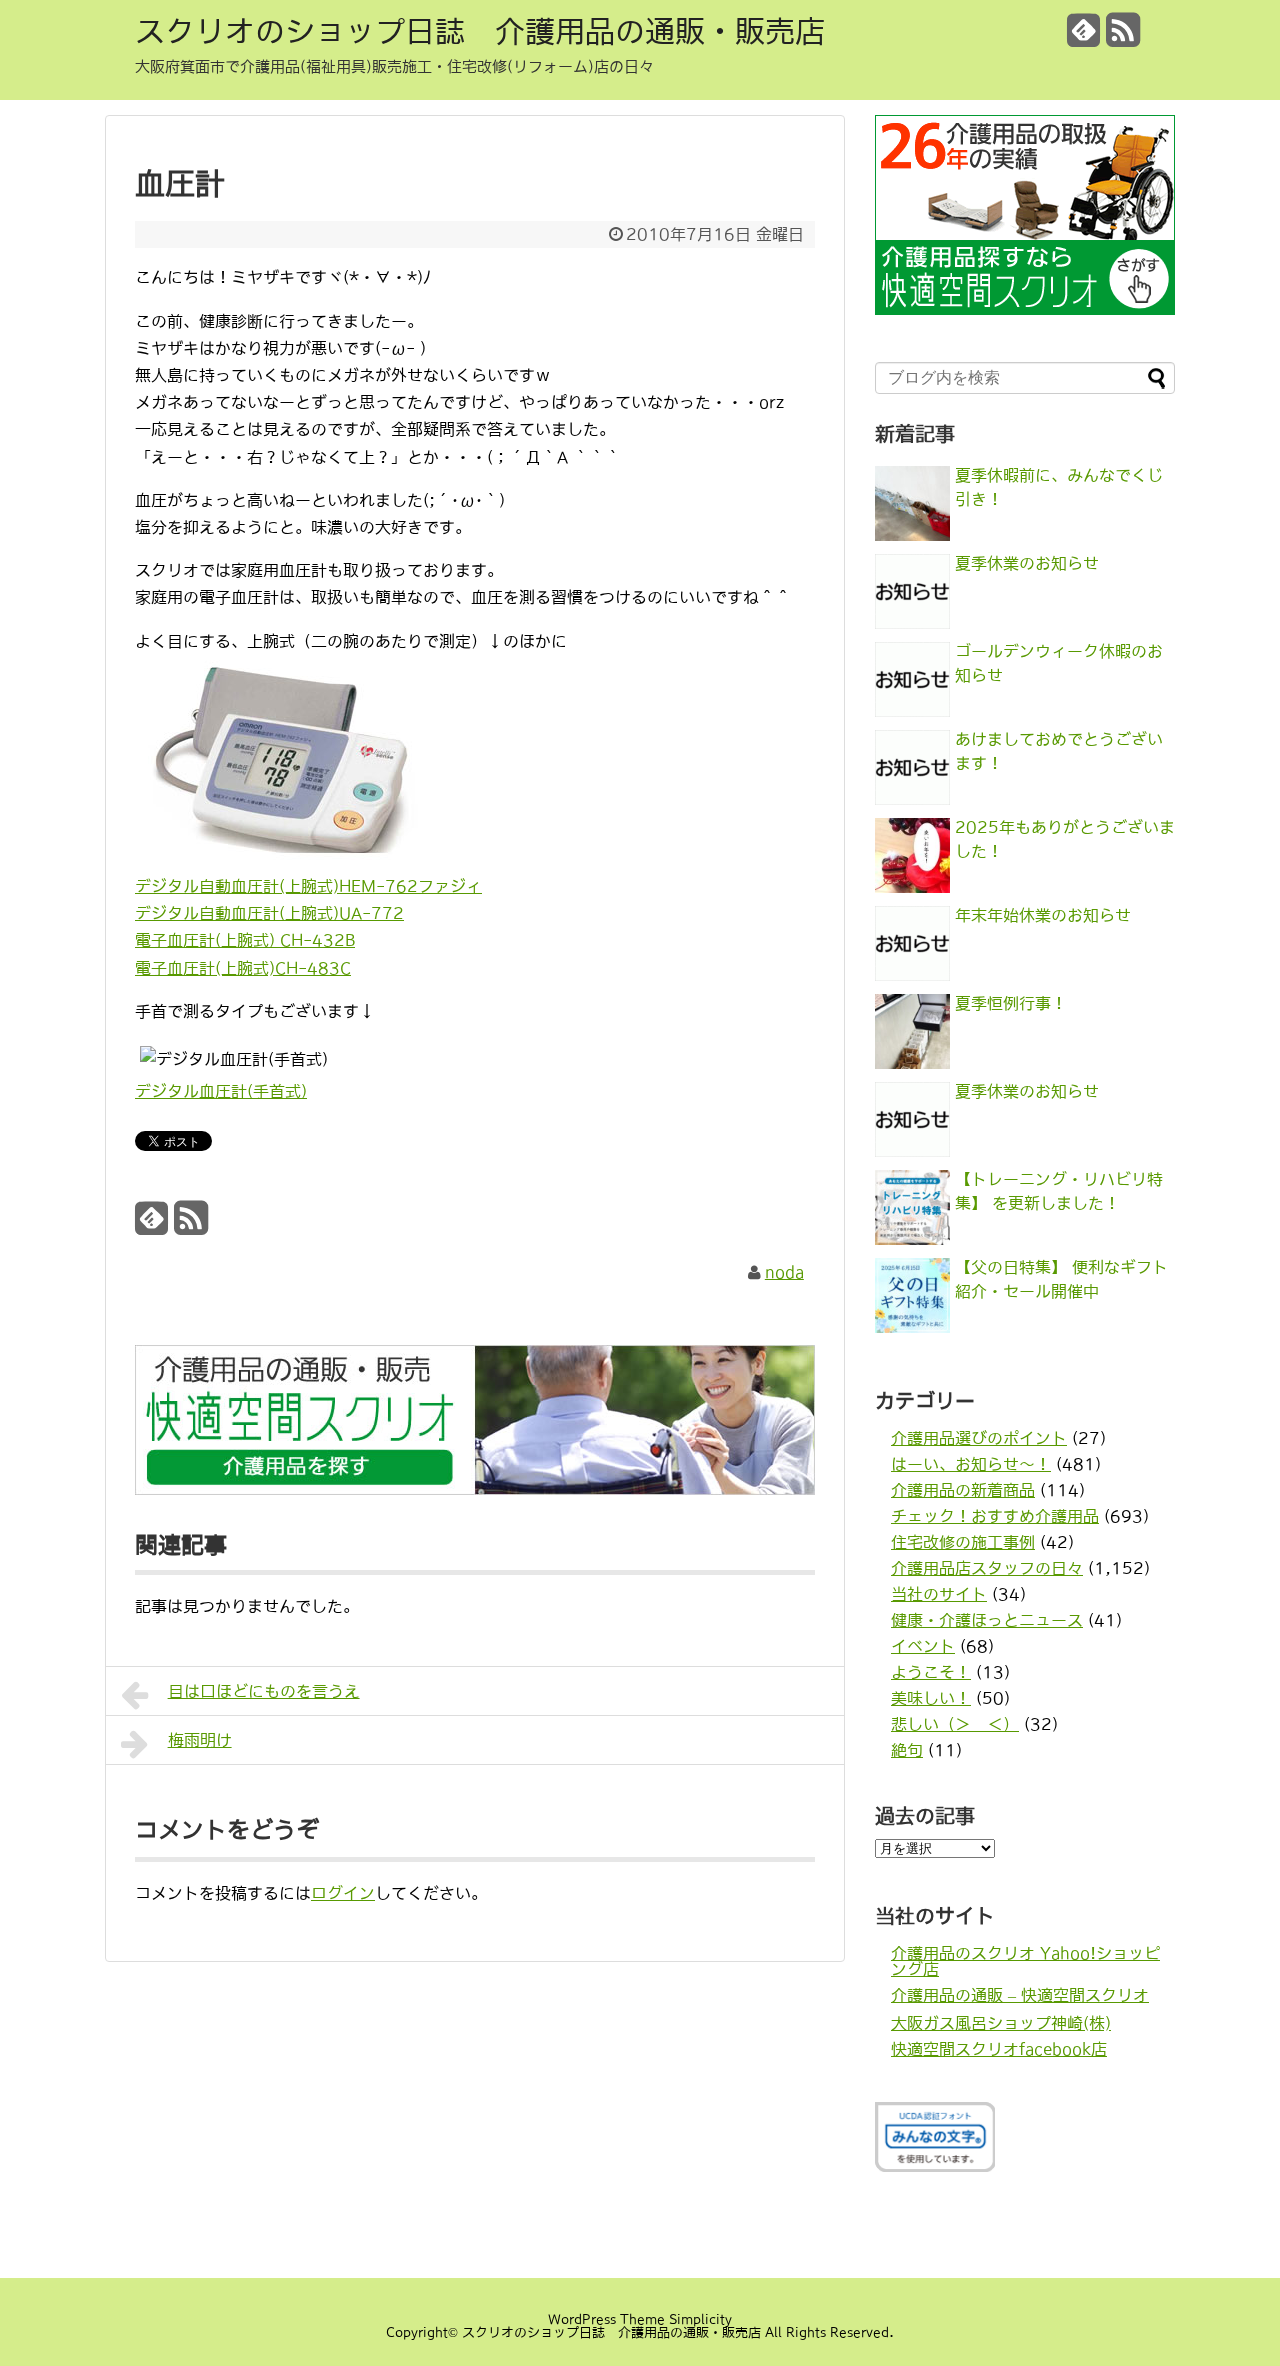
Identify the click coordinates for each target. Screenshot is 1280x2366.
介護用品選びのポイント (979, 1438)
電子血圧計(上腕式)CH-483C (243, 968)
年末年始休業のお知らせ (1043, 915)
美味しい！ (931, 1698)
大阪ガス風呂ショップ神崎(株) (1001, 2023)
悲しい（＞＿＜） (955, 1724)
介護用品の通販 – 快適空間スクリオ (1020, 1995)
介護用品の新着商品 (963, 1490)
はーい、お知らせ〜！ (971, 1464)
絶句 (907, 1750)
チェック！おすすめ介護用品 (995, 1516)
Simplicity (700, 2319)
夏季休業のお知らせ (1027, 563)
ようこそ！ (931, 1672)
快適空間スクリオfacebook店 (999, 2049)
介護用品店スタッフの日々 (987, 1568)
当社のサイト (939, 1594)
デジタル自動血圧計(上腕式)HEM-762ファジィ (308, 886)
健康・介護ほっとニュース (987, 1620)
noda (784, 1272)
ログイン (343, 1893)
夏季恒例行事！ (1011, 1003)
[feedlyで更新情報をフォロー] (1084, 37)
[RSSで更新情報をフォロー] (1123, 37)
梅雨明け (200, 1740)
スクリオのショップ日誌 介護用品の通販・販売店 (480, 31)
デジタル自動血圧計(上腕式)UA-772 (269, 913)
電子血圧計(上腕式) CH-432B (245, 940)
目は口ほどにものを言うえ (264, 1691)
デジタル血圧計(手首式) (221, 1091)
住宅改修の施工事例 (963, 1542)
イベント (923, 1646)
